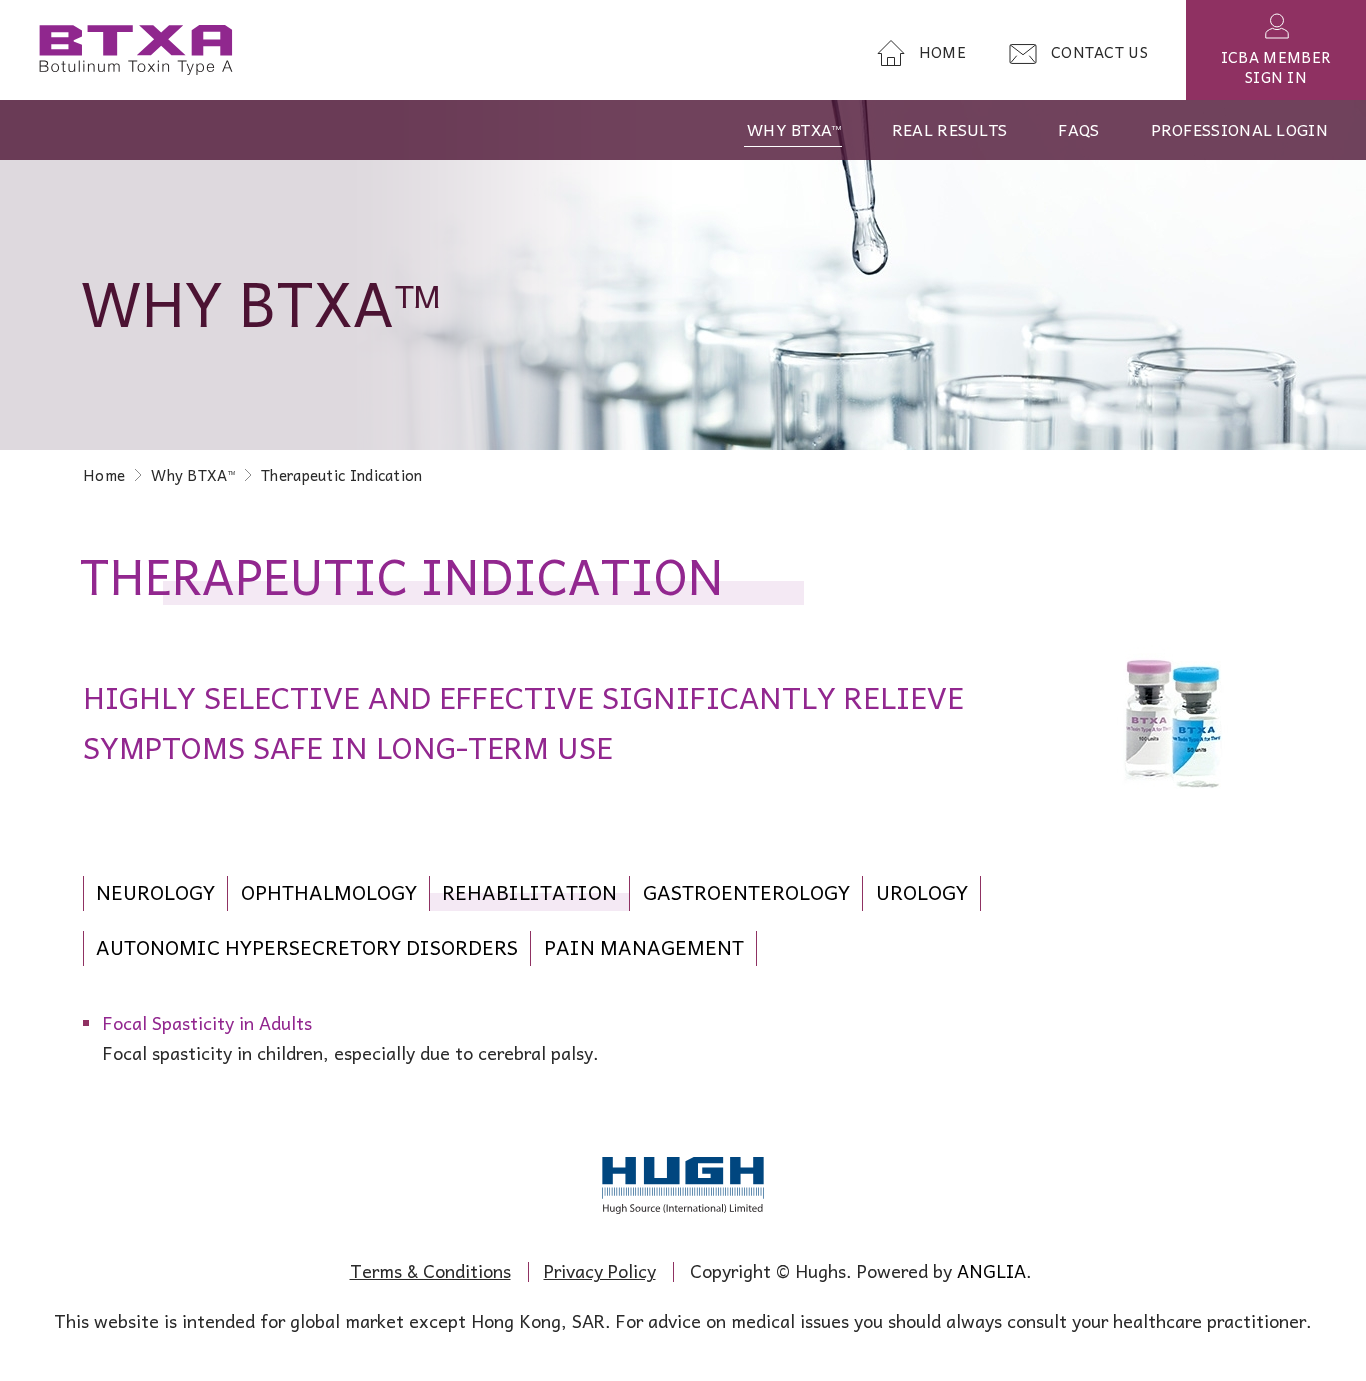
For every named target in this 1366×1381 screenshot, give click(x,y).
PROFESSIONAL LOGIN (1239, 129)
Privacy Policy (600, 1270)
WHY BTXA (794, 129)
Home (104, 475)
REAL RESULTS (950, 129)
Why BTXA (193, 475)
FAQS (1078, 129)
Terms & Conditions (430, 1270)
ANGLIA (991, 1270)
